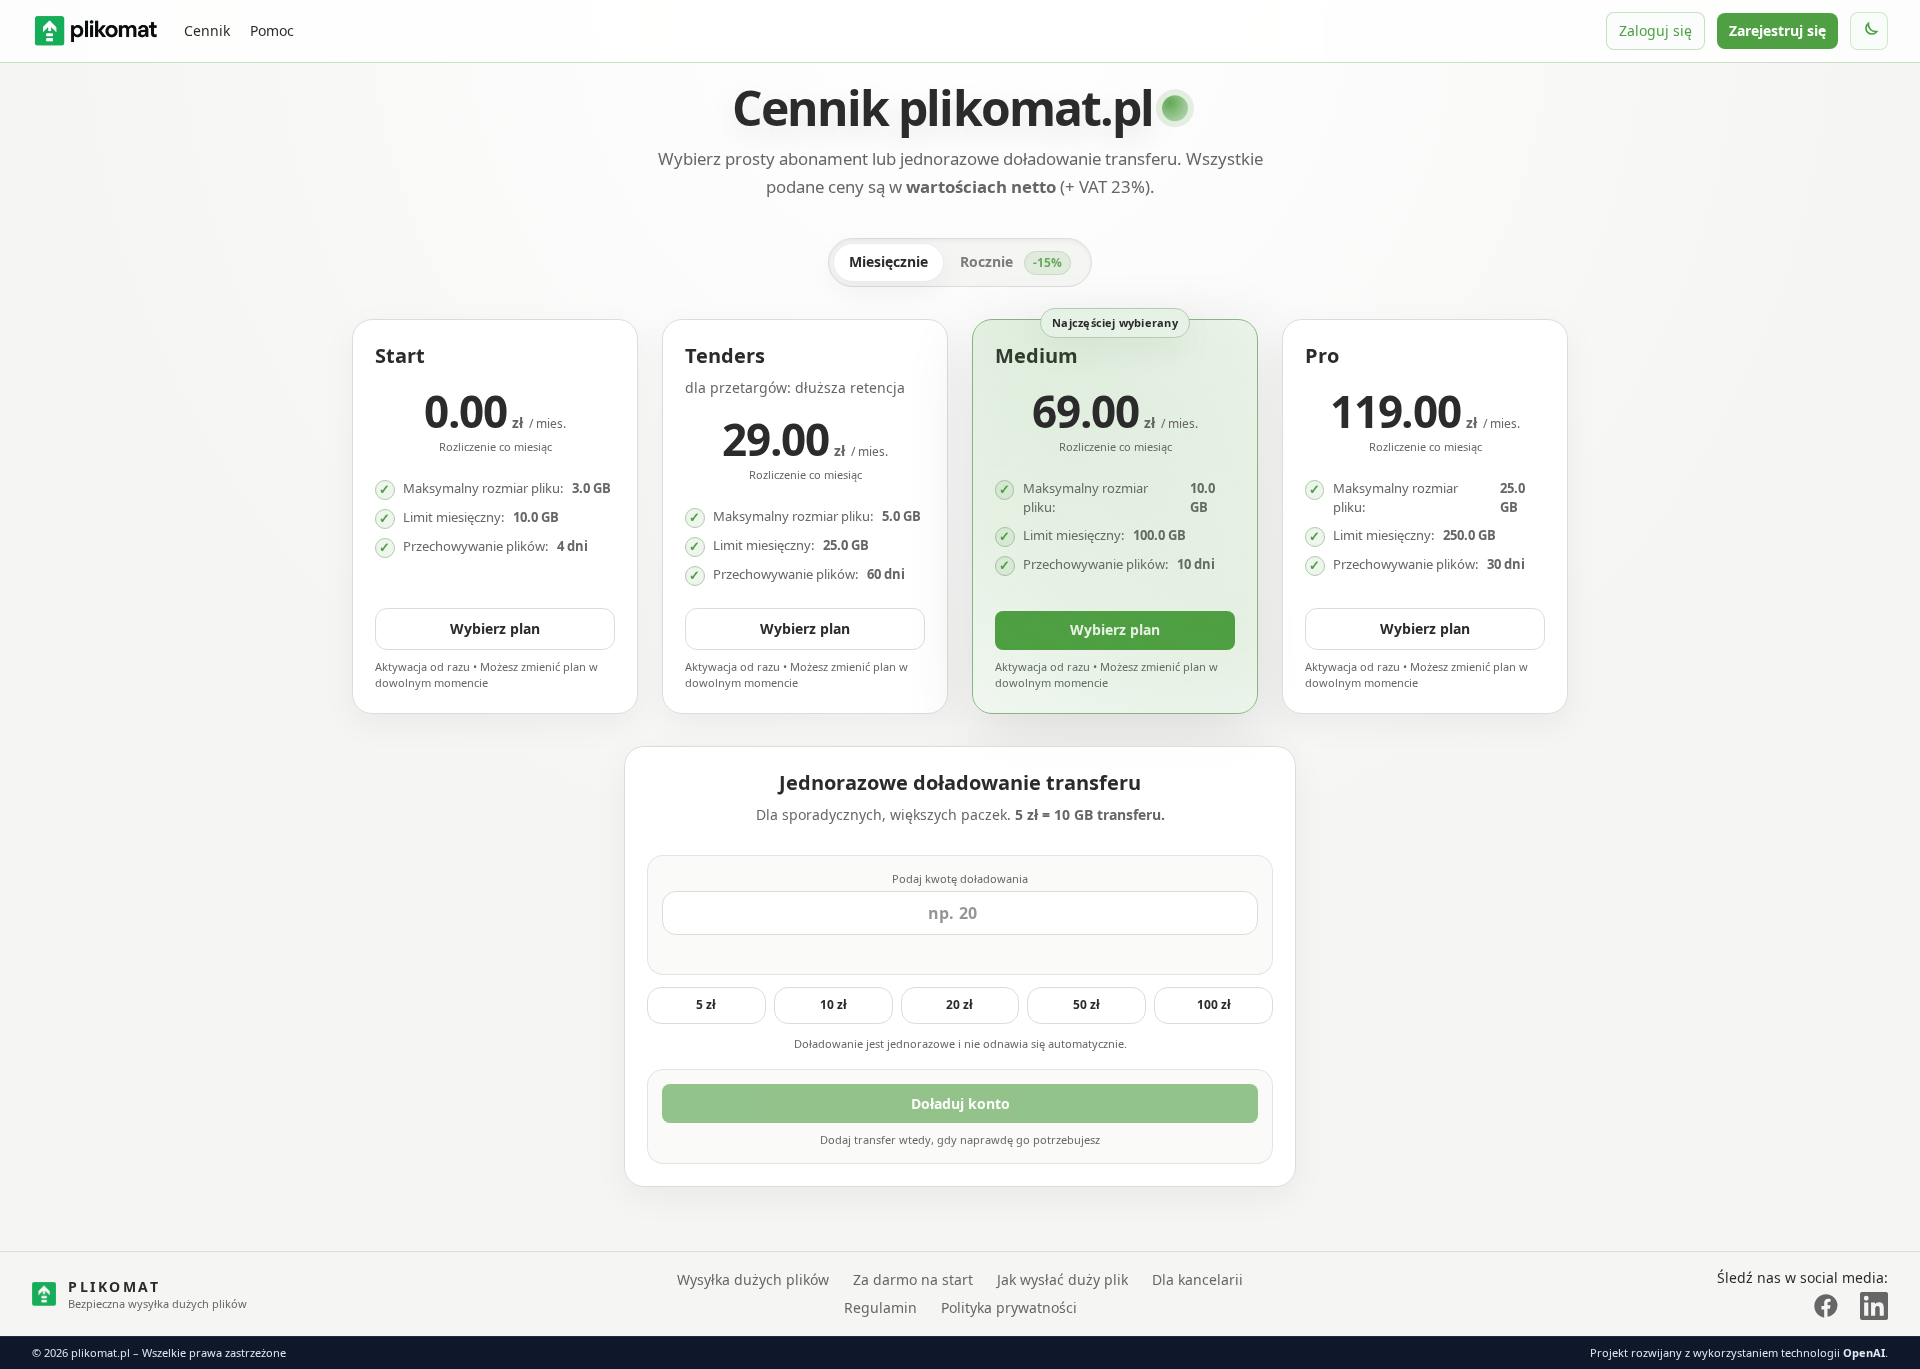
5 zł (706, 1004)
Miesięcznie (888, 261)
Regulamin (880, 1307)
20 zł (959, 1004)
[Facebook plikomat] (1826, 1306)
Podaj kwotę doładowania (960, 878)
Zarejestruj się (1777, 30)
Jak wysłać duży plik (1062, 1279)
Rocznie (1011, 261)
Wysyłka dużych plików (753, 1279)
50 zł (1086, 1004)
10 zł (833, 1004)
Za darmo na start (913, 1279)
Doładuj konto (960, 1103)
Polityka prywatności (1009, 1307)
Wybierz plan (495, 628)
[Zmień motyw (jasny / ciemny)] (1869, 31)
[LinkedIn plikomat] (1874, 1306)
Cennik (207, 30)
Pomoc (272, 30)
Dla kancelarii (1197, 1279)
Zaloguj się (1655, 30)
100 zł (1214, 1004)
